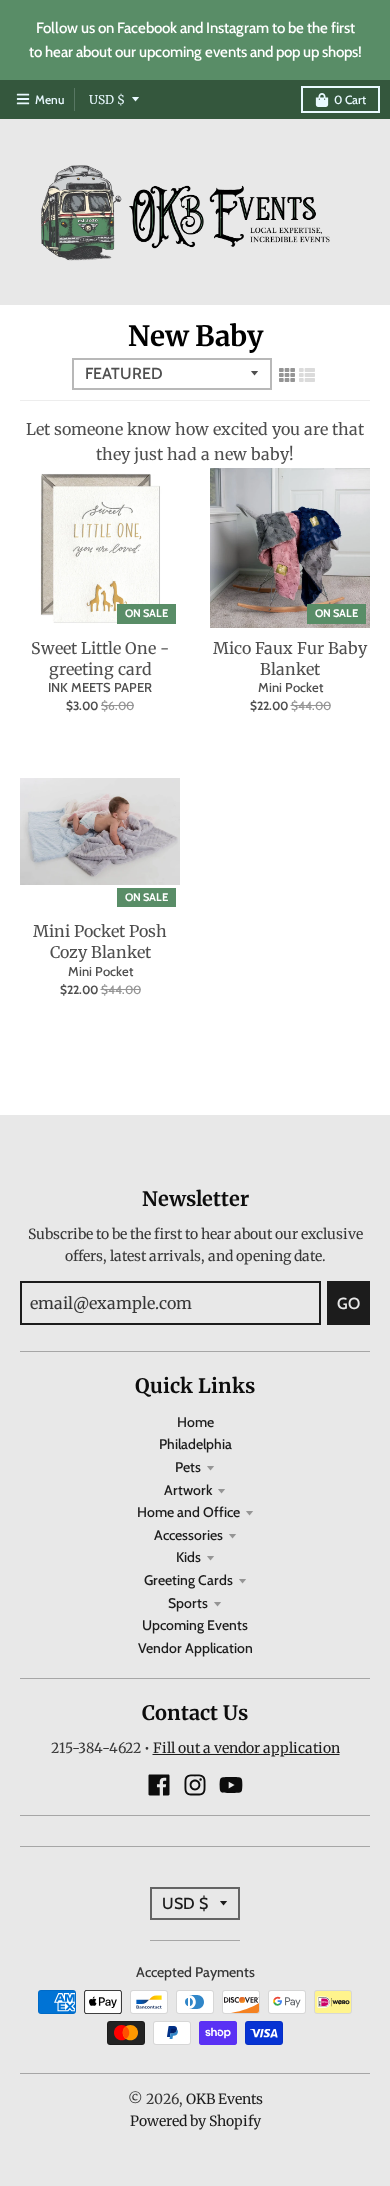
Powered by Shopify (195, 2121)
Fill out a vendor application (246, 1748)
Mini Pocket (290, 687)
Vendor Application (195, 1648)
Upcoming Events (195, 1625)
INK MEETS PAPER (100, 687)
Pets (188, 1467)
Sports (188, 1603)
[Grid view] (287, 375)
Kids (188, 1557)
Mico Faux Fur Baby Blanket (290, 658)
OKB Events (224, 2099)
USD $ (107, 99)
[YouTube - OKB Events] (231, 1785)
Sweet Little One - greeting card (100, 658)
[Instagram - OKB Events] (195, 1785)
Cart (350, 99)
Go (348, 1303)
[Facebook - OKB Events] (159, 1785)
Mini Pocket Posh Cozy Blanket (100, 941)
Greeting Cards (188, 1580)
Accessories (188, 1535)
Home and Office (188, 1512)
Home (195, 1422)
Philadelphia (195, 1444)
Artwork (188, 1490)
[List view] (307, 375)
